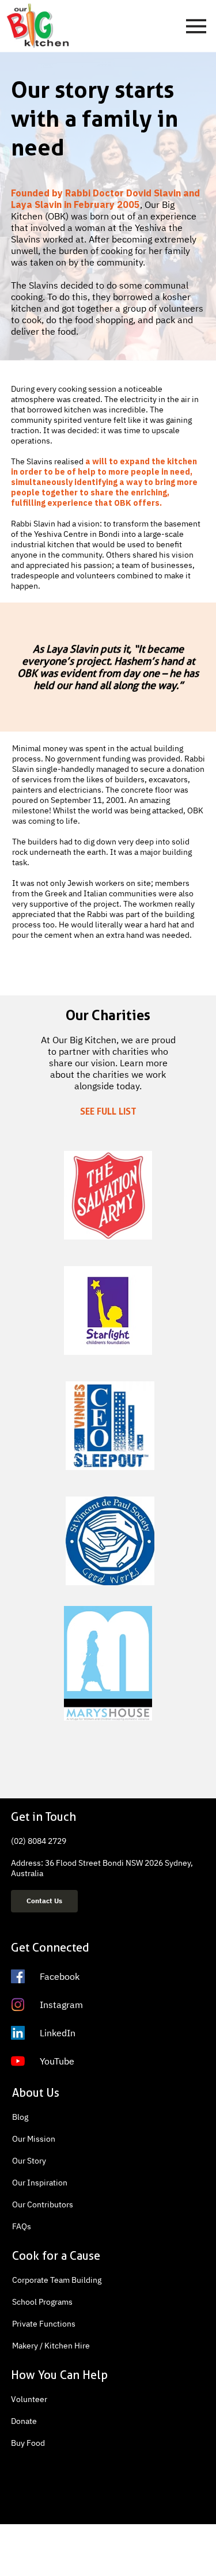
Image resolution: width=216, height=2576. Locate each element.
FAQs (22, 2226)
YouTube (57, 2061)
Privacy (26, 2547)
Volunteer (29, 2399)
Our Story (29, 2161)
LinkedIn (58, 2033)
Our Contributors (43, 2204)
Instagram (61, 2005)
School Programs (42, 2302)
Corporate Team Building (57, 2280)
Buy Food (28, 2443)
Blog (20, 2117)
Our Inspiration (40, 2183)
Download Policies (166, 2547)
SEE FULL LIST (108, 1111)
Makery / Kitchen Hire (51, 2346)
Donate (24, 2421)
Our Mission (34, 2139)
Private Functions (44, 2324)
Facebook (60, 1976)
